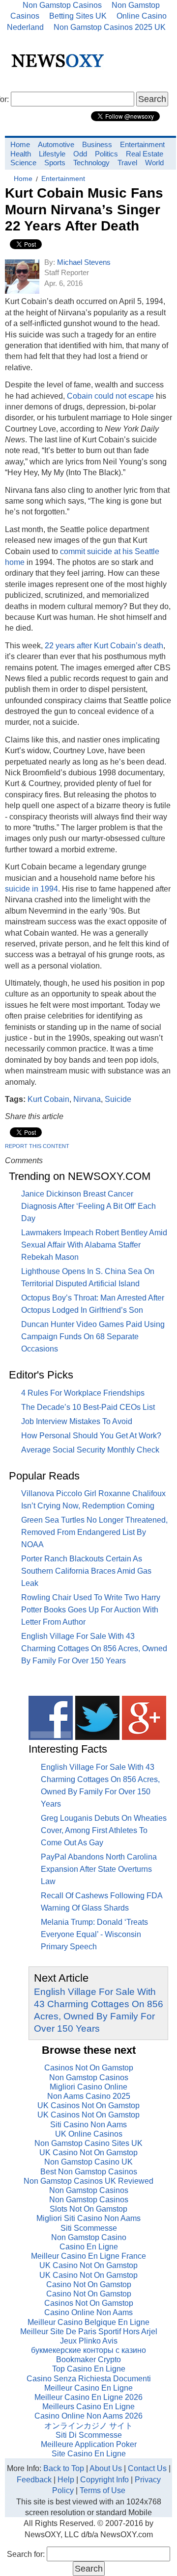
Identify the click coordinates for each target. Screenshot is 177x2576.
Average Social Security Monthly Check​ (90, 1450)
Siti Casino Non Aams (88, 2125)
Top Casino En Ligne (89, 2369)
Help (66, 2480)
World (154, 163)
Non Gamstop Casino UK (88, 2162)
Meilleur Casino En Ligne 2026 (88, 2397)
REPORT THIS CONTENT (37, 1146)
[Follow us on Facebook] (51, 1737)
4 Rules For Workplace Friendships (83, 1393)
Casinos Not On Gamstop (89, 2068)
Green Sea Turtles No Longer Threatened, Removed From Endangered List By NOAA (94, 1532)
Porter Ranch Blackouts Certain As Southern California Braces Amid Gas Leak (86, 1571)
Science (23, 163)
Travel (127, 163)
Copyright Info (104, 2480)
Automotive (56, 144)
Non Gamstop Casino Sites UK (88, 2143)
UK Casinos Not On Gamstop (88, 2105)
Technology (91, 163)
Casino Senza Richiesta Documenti (89, 2379)
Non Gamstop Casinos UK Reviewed (88, 2181)
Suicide (118, 1099)
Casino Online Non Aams (88, 2312)
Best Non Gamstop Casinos (89, 2172)
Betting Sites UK (78, 16)
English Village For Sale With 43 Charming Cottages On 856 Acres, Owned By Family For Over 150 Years (94, 1648)
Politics (106, 154)
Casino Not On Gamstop (89, 2284)
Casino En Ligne (89, 2247)
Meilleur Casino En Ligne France (88, 2256)
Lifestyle (52, 154)
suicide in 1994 (31, 889)
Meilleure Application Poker (89, 2444)
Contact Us (147, 2468)
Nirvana (87, 1099)
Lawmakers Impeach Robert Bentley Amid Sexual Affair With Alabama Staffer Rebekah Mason (94, 1245)
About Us (106, 2468)
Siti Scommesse (89, 2228)
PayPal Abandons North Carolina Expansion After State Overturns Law (99, 1869)
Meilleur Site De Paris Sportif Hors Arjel (89, 2332)
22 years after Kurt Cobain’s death (104, 646)
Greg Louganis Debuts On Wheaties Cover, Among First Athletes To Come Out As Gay (104, 1830)
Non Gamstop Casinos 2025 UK (110, 27)
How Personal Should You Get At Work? (91, 1436)
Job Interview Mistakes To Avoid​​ (77, 1421)
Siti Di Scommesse (89, 2435)
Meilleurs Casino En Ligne (88, 2407)
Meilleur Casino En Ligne (88, 2388)
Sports (55, 163)
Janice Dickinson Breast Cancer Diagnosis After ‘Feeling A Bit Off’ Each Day (88, 1206)
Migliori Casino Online (88, 2087)
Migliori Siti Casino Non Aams (88, 2218)
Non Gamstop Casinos (89, 2078)
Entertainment (142, 144)
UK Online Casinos (89, 2134)
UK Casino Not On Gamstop (88, 2153)
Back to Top (64, 2468)
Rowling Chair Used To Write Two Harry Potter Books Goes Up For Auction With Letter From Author (91, 1610)
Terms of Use (103, 2490)
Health (21, 154)
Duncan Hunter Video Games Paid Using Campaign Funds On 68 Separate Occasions (93, 1337)
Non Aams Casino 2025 (89, 2096)
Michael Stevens (84, 262)
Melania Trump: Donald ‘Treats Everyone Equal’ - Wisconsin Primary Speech (94, 1934)
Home (20, 144)
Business (97, 144)
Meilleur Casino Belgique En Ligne (88, 2322)
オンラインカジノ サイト (88, 2426)
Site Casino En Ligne (89, 2454)
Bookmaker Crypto (88, 2359)
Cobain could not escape (110, 396)
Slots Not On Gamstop (88, 2209)
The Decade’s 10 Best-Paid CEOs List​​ (88, 1407)
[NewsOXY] (60, 69)
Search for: (26, 2554)
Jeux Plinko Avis (89, 2341)
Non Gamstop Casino (89, 2237)
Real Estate (145, 154)
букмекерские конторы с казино (88, 2350)
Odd (80, 154)
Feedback (34, 2480)
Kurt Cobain (48, 1099)
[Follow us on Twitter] (97, 1737)
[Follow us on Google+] (144, 1737)
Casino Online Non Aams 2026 (88, 2416)
